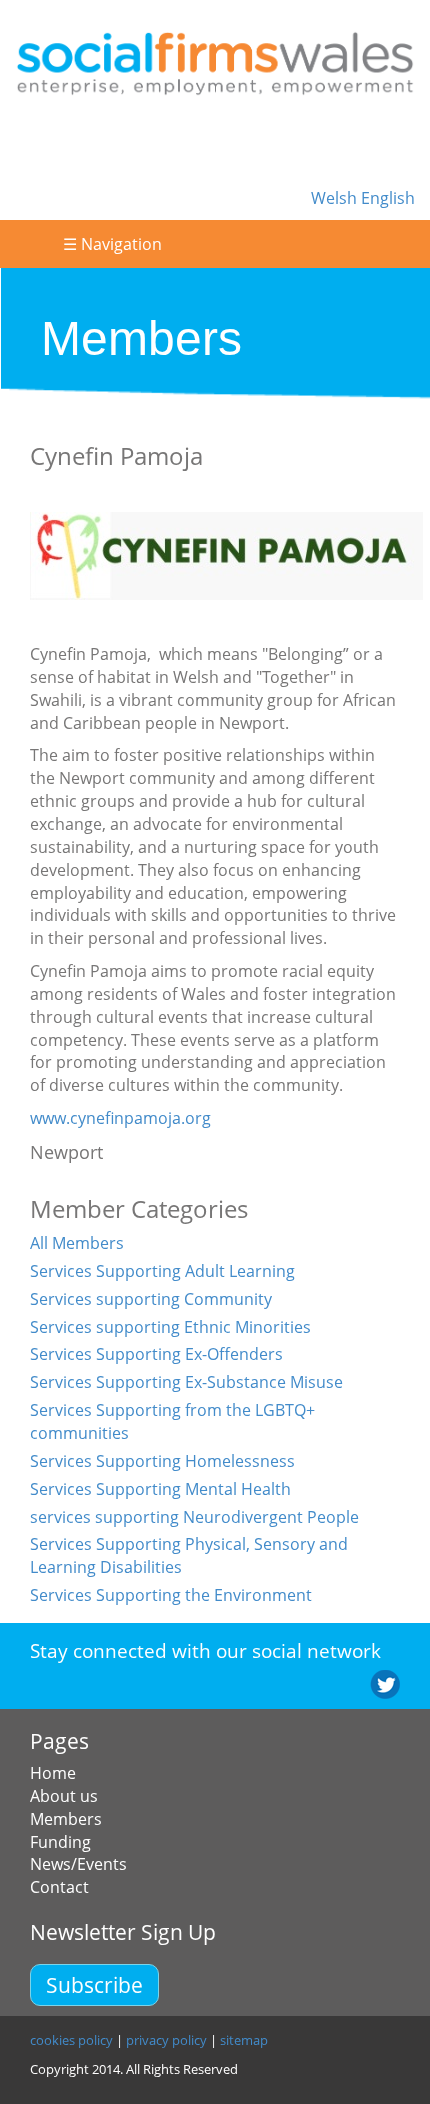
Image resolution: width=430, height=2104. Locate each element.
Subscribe (94, 1984)
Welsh (336, 198)
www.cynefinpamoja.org (120, 1118)
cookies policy (71, 2040)
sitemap (244, 2040)
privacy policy (166, 2040)
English (388, 198)
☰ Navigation (112, 244)
